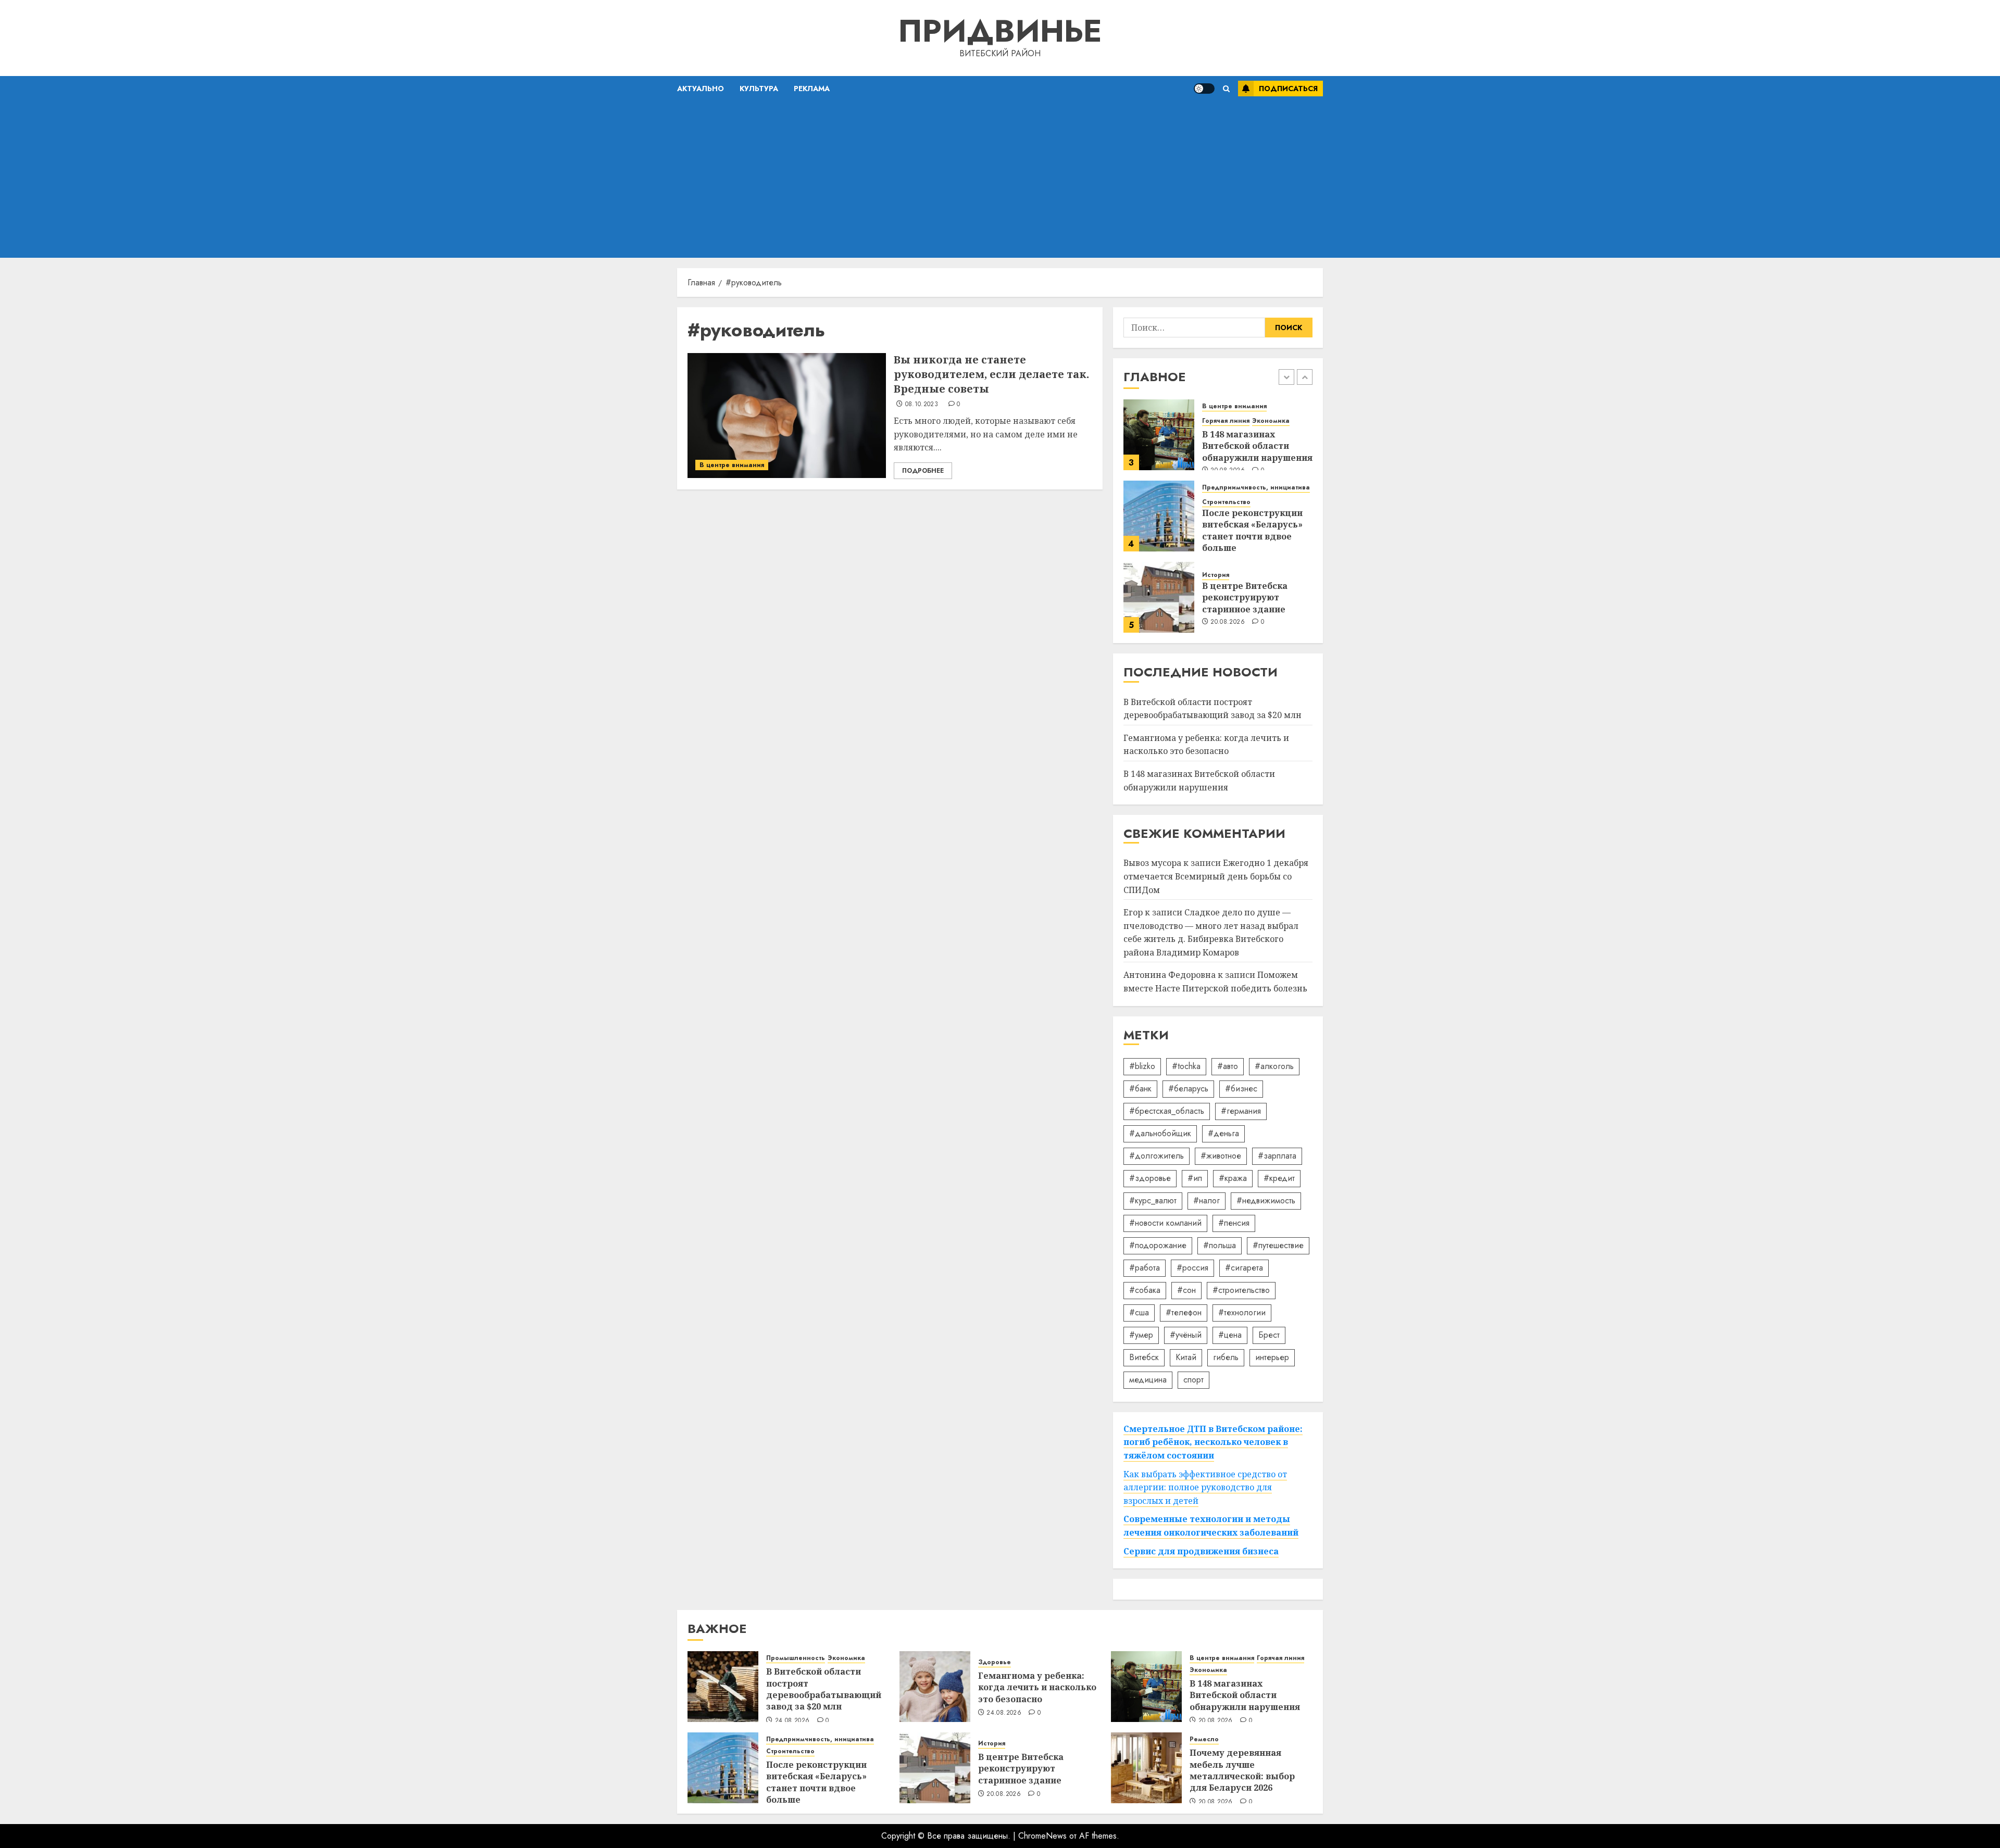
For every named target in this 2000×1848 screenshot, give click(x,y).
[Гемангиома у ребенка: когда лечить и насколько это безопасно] (935, 1687)
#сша (1139, 1312)
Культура (759, 89)
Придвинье (1000, 31)
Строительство (1226, 502)
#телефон (1184, 1312)
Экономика (1271, 421)
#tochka (1186, 1066)
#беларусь (1188, 1089)
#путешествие (1278, 1245)
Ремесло (1204, 1739)
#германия (1241, 1111)
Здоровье (995, 1662)
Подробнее (923, 471)
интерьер (1272, 1357)
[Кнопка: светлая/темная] (1204, 89)
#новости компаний (1165, 1223)
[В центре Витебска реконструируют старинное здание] (1159, 597)
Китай (1186, 1357)
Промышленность (796, 1658)
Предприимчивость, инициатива (1256, 488)
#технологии (1242, 1312)
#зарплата (1277, 1156)
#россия (1192, 1268)
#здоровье (1150, 1178)
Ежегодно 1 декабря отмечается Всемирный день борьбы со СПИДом (1216, 876)
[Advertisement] (1000, 180)
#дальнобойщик (1160, 1133)
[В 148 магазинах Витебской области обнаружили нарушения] (1159, 435)
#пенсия (1234, 1223)
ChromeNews (1042, 1836)
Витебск (1144, 1357)
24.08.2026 (792, 1721)
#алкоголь (1274, 1066)
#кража (1233, 1178)
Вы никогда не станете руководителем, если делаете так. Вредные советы (991, 374)
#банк (1140, 1089)
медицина (1148, 1380)
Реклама (812, 89)
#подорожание (1158, 1245)
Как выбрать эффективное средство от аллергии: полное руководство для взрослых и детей (1205, 1487)
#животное (1221, 1156)
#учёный (1186, 1335)
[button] (1226, 89)
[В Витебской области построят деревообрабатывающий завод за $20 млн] (723, 1687)
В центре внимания (732, 465)
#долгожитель (1157, 1156)
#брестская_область (1167, 1111)
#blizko (1142, 1066)
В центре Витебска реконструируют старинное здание (1245, 598)
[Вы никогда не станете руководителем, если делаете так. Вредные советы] (787, 416)
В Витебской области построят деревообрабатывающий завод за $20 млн (824, 1689)
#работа (1145, 1268)
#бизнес (1241, 1089)
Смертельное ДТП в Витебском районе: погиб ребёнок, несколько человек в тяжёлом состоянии (1213, 1442)
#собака (1145, 1290)
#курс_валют (1153, 1200)
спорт (1193, 1380)
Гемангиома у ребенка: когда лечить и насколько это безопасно (1206, 745)
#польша (1220, 1245)
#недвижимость (1266, 1200)
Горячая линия (1226, 421)
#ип (1195, 1178)
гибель (1226, 1357)
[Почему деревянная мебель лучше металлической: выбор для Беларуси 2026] (1146, 1768)
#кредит (1279, 1178)
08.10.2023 (922, 405)
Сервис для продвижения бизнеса (1201, 1551)
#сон (1186, 1290)
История (1216, 575)
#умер (1141, 1335)
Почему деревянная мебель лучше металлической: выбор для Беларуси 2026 (1242, 1770)
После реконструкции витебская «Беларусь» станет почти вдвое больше (1252, 530)
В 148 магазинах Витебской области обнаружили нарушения (1257, 446)
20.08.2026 (1228, 622)
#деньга (1223, 1133)
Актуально (701, 89)
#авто (1228, 1066)
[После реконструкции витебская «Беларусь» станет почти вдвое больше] (1159, 516)
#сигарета (1244, 1268)
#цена (1230, 1335)
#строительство (1241, 1290)
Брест (1269, 1335)
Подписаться (1288, 89)
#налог (1207, 1200)
